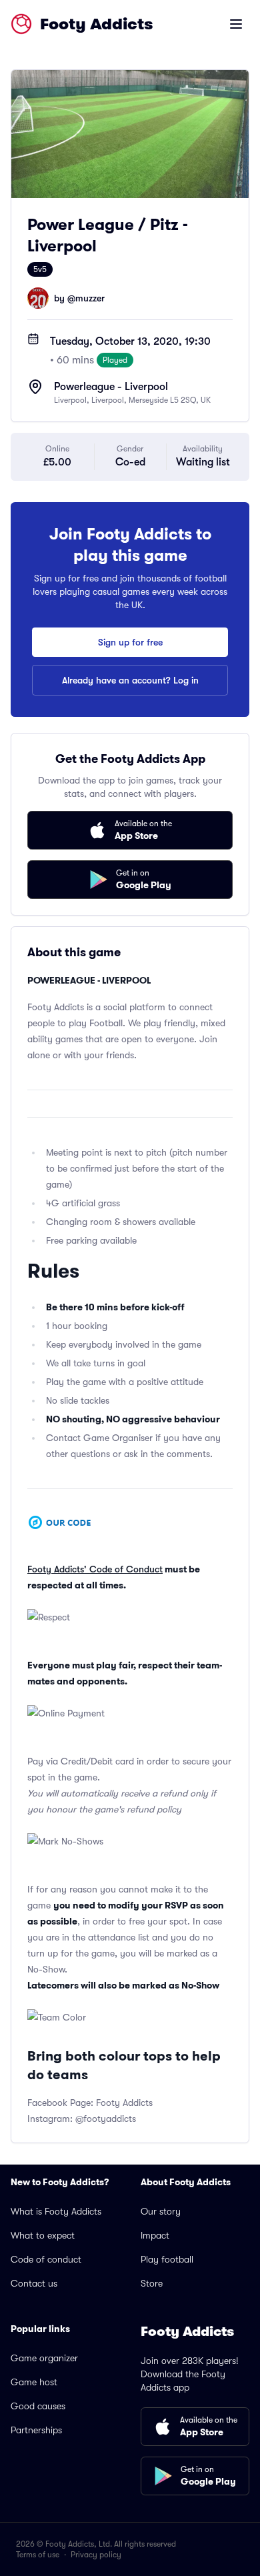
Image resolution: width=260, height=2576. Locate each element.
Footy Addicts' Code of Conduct (95, 1569)
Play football (167, 2259)
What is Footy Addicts (56, 2211)
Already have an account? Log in (130, 680)
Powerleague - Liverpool (111, 387)
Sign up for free (130, 642)
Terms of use (38, 2555)
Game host (34, 2382)
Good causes (38, 2406)
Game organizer (44, 2358)
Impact (155, 2235)
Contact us (34, 2283)
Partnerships (36, 2430)
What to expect (43, 2235)
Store (152, 2283)
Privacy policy (96, 2555)
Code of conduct (46, 2259)
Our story (161, 2211)
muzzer (90, 298)
